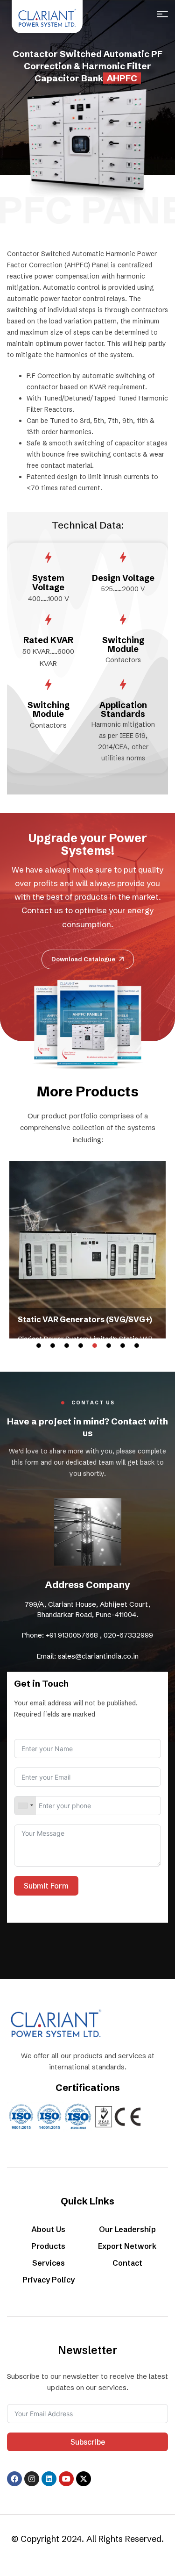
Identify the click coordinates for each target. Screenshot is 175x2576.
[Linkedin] (49, 2479)
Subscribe (88, 2442)
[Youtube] (66, 2479)
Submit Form (46, 1886)
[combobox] (25, 1806)
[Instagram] (32, 2479)
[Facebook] (14, 2479)
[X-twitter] (84, 2479)
